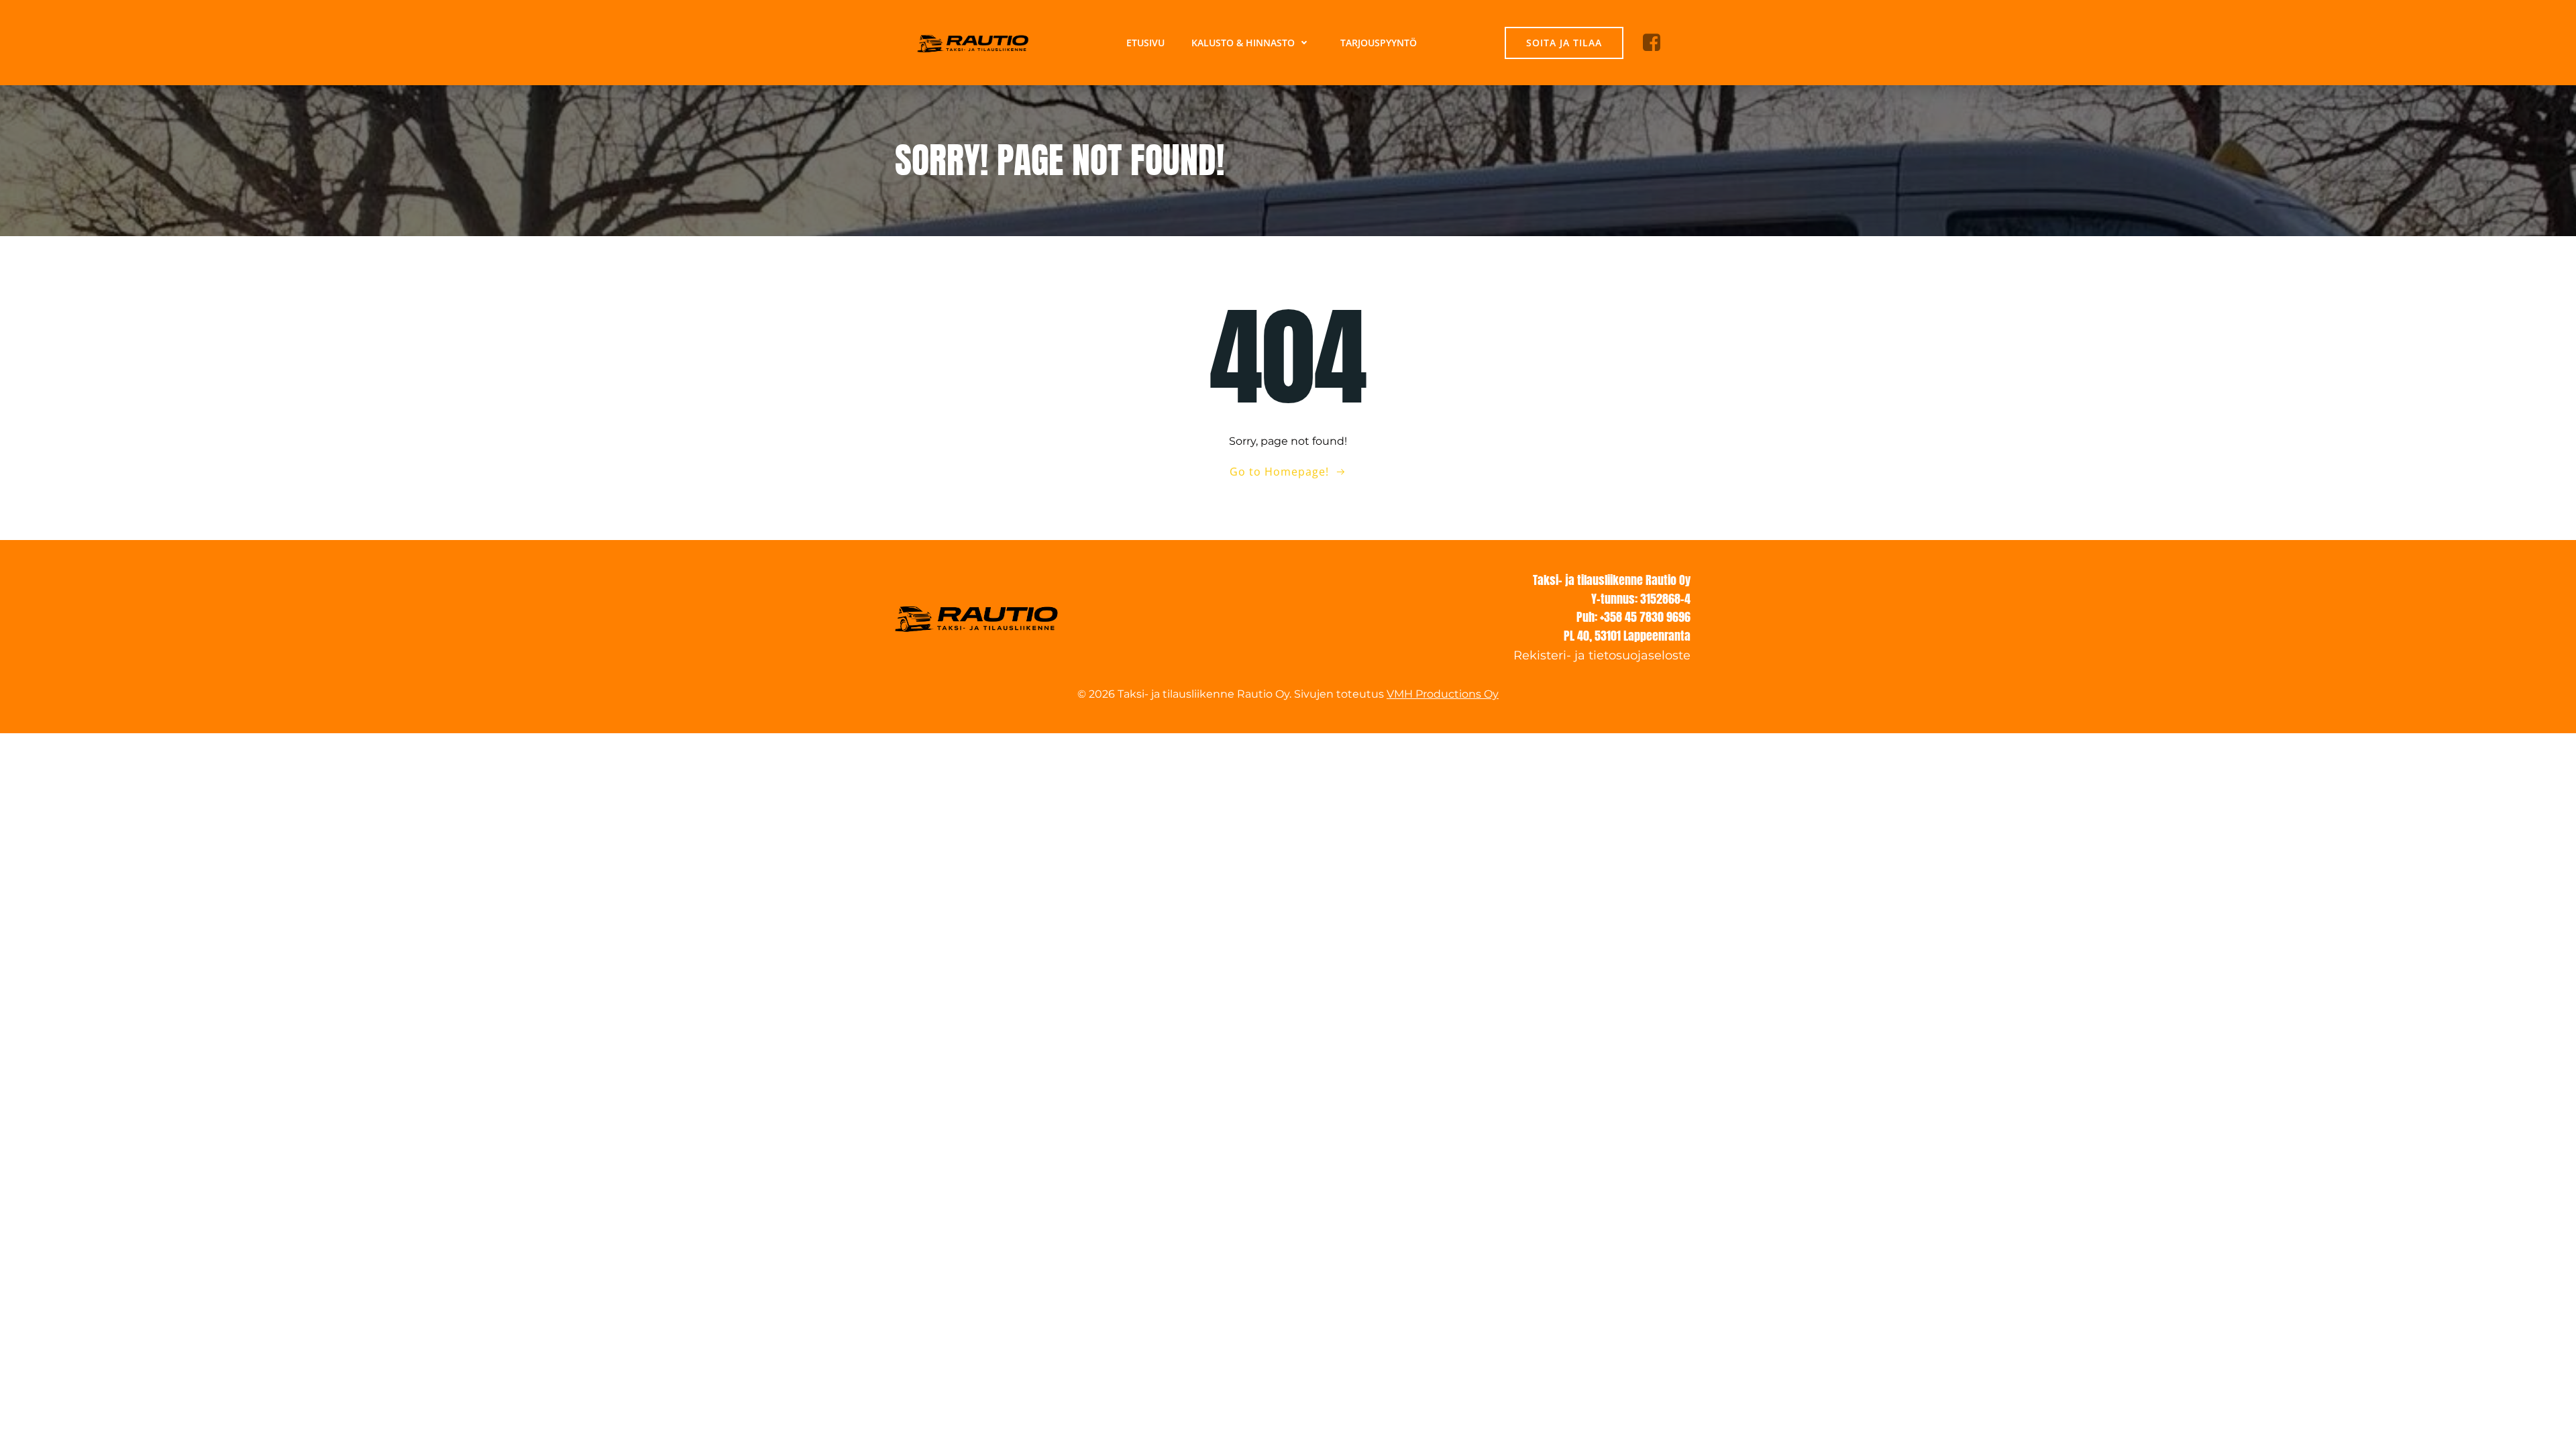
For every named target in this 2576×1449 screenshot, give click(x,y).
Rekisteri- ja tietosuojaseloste (1602, 655)
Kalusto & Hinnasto (1243, 43)
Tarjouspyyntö (1379, 43)
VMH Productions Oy (1443, 694)
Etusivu (1145, 43)
